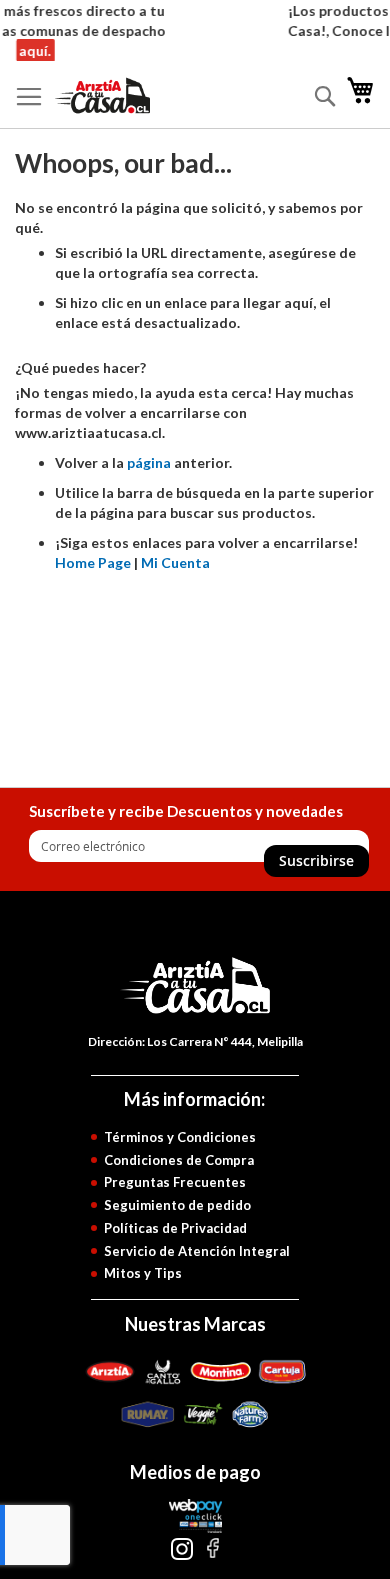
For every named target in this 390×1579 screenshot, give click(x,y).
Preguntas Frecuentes (175, 1182)
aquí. (33, 50)
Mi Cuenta (175, 562)
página (149, 462)
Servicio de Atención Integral (197, 1251)
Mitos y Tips (143, 1273)
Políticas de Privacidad (175, 1228)
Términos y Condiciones (180, 1137)
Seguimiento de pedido (177, 1205)
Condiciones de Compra (179, 1160)
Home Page (93, 562)
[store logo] (128, 95)
